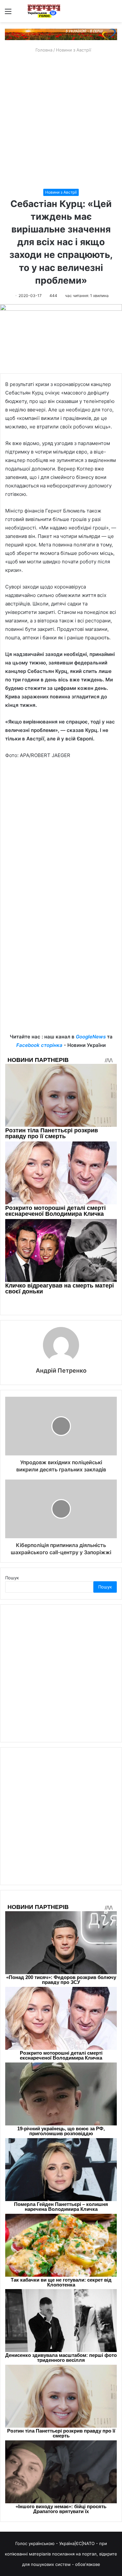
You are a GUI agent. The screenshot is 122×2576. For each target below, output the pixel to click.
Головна (43, 50)
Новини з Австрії (74, 50)
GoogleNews (91, 1037)
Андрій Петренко (61, 1370)
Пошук (12, 1578)
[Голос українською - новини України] (44, 11)
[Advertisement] (61, 121)
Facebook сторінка (39, 1045)
